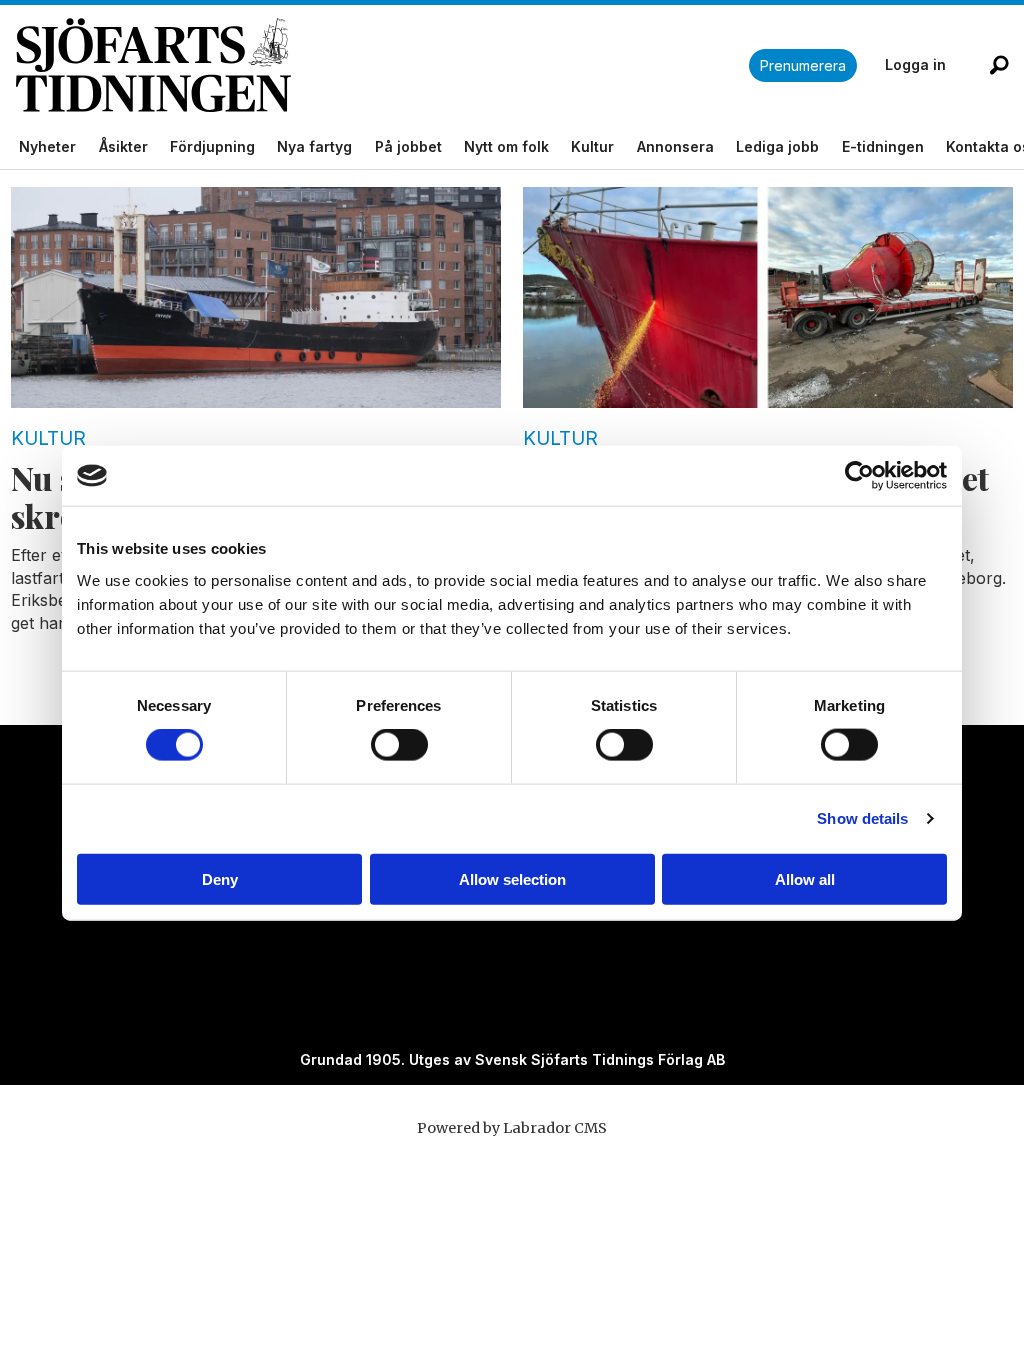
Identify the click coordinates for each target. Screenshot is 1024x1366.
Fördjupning (212, 146)
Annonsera (675, 146)
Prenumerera (803, 65)
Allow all (805, 878)
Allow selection (512, 878)
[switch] (399, 745)
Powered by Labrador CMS (512, 1128)
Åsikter (123, 146)
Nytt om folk (506, 146)
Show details (862, 818)
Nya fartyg (314, 146)
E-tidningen (883, 146)
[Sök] (999, 65)
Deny (220, 878)
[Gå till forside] (382, 65)
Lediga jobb (777, 146)
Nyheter (47, 146)
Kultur (592, 146)
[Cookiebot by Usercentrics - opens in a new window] (859, 476)
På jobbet (408, 146)
